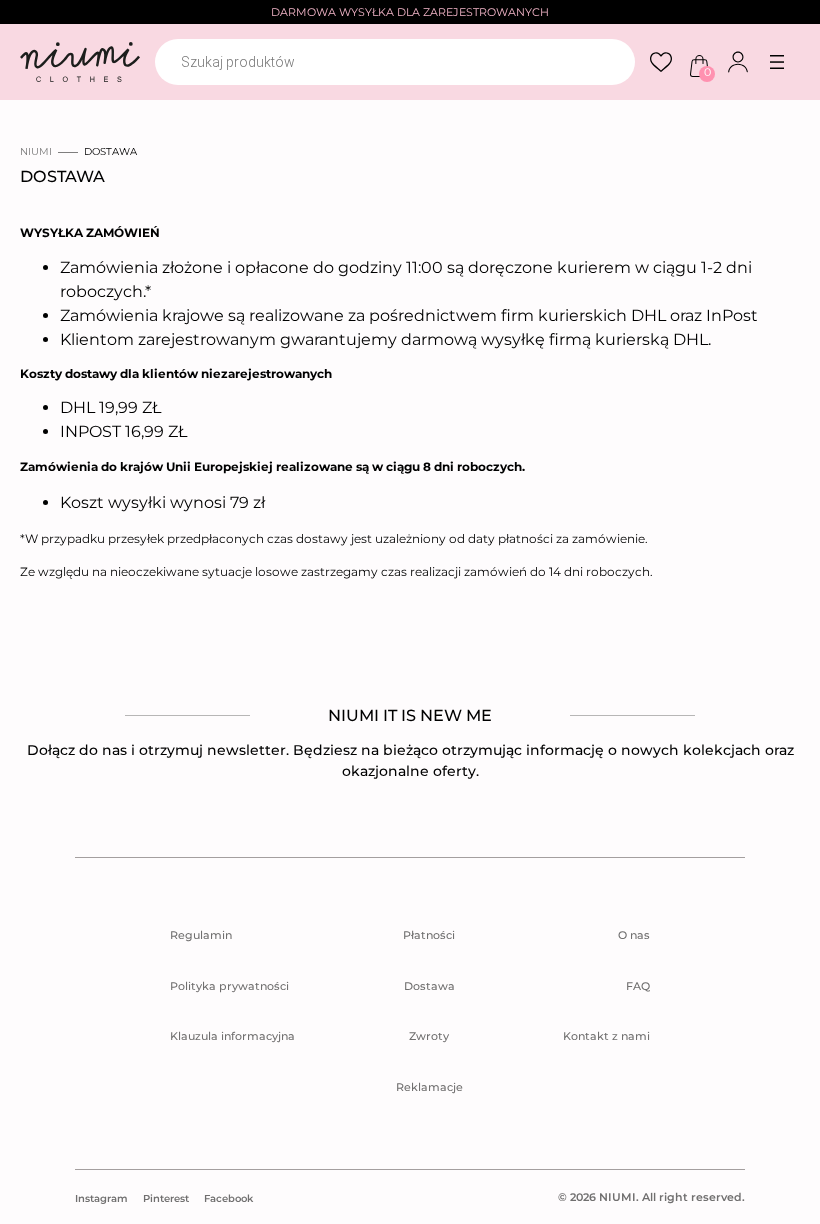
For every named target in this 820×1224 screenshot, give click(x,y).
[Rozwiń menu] (777, 62)
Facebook (228, 1198)
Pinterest (166, 1198)
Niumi (36, 151)
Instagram (101, 1198)
